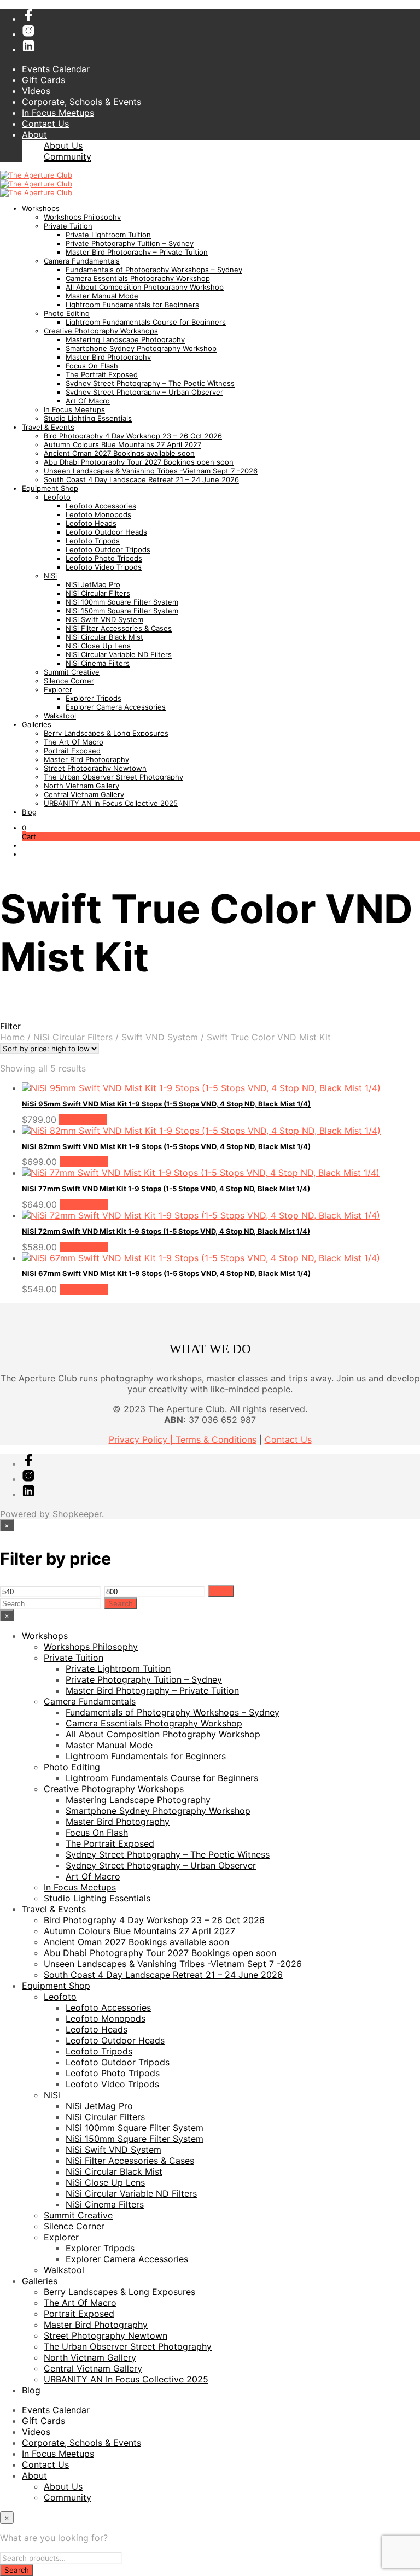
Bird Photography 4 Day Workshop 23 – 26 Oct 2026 (133, 436)
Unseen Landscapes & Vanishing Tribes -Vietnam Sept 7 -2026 (151, 471)
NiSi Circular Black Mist (104, 637)
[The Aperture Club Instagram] (28, 34)
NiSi (50, 576)
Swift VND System (160, 1037)
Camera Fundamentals (82, 261)
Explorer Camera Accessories (116, 707)
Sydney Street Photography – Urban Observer (144, 392)
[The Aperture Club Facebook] (28, 19)
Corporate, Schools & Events (81, 102)
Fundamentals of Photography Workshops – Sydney (154, 270)
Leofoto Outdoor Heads (106, 532)
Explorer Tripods (94, 698)
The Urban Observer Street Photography (113, 777)
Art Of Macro (88, 401)
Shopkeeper (77, 1514)
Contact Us (45, 124)
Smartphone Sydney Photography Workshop (141, 348)
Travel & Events (48, 427)
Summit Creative (72, 672)
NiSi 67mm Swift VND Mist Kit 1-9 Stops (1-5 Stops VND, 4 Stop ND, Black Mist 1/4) (166, 1273)
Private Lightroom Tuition (108, 235)
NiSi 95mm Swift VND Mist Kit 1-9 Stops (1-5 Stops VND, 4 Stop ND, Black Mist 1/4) (166, 1104)
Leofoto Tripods (93, 541)
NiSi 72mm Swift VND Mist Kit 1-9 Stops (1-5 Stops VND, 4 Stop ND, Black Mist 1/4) (166, 1231)
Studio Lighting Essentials (88, 418)
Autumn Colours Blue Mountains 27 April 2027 (122, 444)
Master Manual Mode (102, 296)
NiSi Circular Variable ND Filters (119, 654)
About (34, 134)
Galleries (37, 724)
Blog (29, 812)
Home (12, 1037)
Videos (36, 91)
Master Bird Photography (108, 357)
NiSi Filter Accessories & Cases (119, 628)
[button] (24, 828)
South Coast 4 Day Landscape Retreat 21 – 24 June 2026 (141, 479)
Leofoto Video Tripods (104, 567)
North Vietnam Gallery (81, 786)
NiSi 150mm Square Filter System (122, 611)
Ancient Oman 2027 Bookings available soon (119, 453)
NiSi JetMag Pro (93, 584)
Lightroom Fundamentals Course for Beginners (146, 322)
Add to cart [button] (83, 1120)
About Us (63, 145)
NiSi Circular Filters (98, 593)
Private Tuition (68, 226)
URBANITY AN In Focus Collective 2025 (111, 803)
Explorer (58, 689)
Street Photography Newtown (95, 768)
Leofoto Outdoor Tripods (108, 549)
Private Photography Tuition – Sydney (130, 243)
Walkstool (60, 716)
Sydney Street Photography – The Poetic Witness (150, 383)
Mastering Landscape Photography (125, 339)
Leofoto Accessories (101, 506)
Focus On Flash (92, 366)
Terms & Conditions (216, 1439)
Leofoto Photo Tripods (104, 558)
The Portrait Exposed (102, 374)
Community (68, 156)
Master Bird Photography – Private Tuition (137, 252)
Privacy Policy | (142, 1439)
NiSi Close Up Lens (98, 646)
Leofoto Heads (91, 523)
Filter (221, 1591)
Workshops (41, 208)
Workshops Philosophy (82, 217)
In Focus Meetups (58, 113)
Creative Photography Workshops (101, 331)
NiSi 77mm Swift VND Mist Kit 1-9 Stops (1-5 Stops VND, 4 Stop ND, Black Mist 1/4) (166, 1189)
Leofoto (57, 497)
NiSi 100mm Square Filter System (122, 602)
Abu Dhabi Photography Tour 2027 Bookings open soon (139, 462)
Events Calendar (56, 69)
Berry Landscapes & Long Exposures (106, 733)
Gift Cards (43, 80)
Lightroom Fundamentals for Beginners (132, 305)
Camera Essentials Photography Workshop (138, 278)
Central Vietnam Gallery (84, 794)
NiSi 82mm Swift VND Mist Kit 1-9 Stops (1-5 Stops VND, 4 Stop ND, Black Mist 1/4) (166, 1146)
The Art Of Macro (74, 742)
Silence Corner (69, 681)
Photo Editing (67, 313)
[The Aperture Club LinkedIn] (28, 49)
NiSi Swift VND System (104, 619)
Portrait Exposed (72, 751)
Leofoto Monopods (98, 514)
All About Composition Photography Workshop (145, 287)
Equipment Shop (50, 488)
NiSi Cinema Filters (98, 663)
